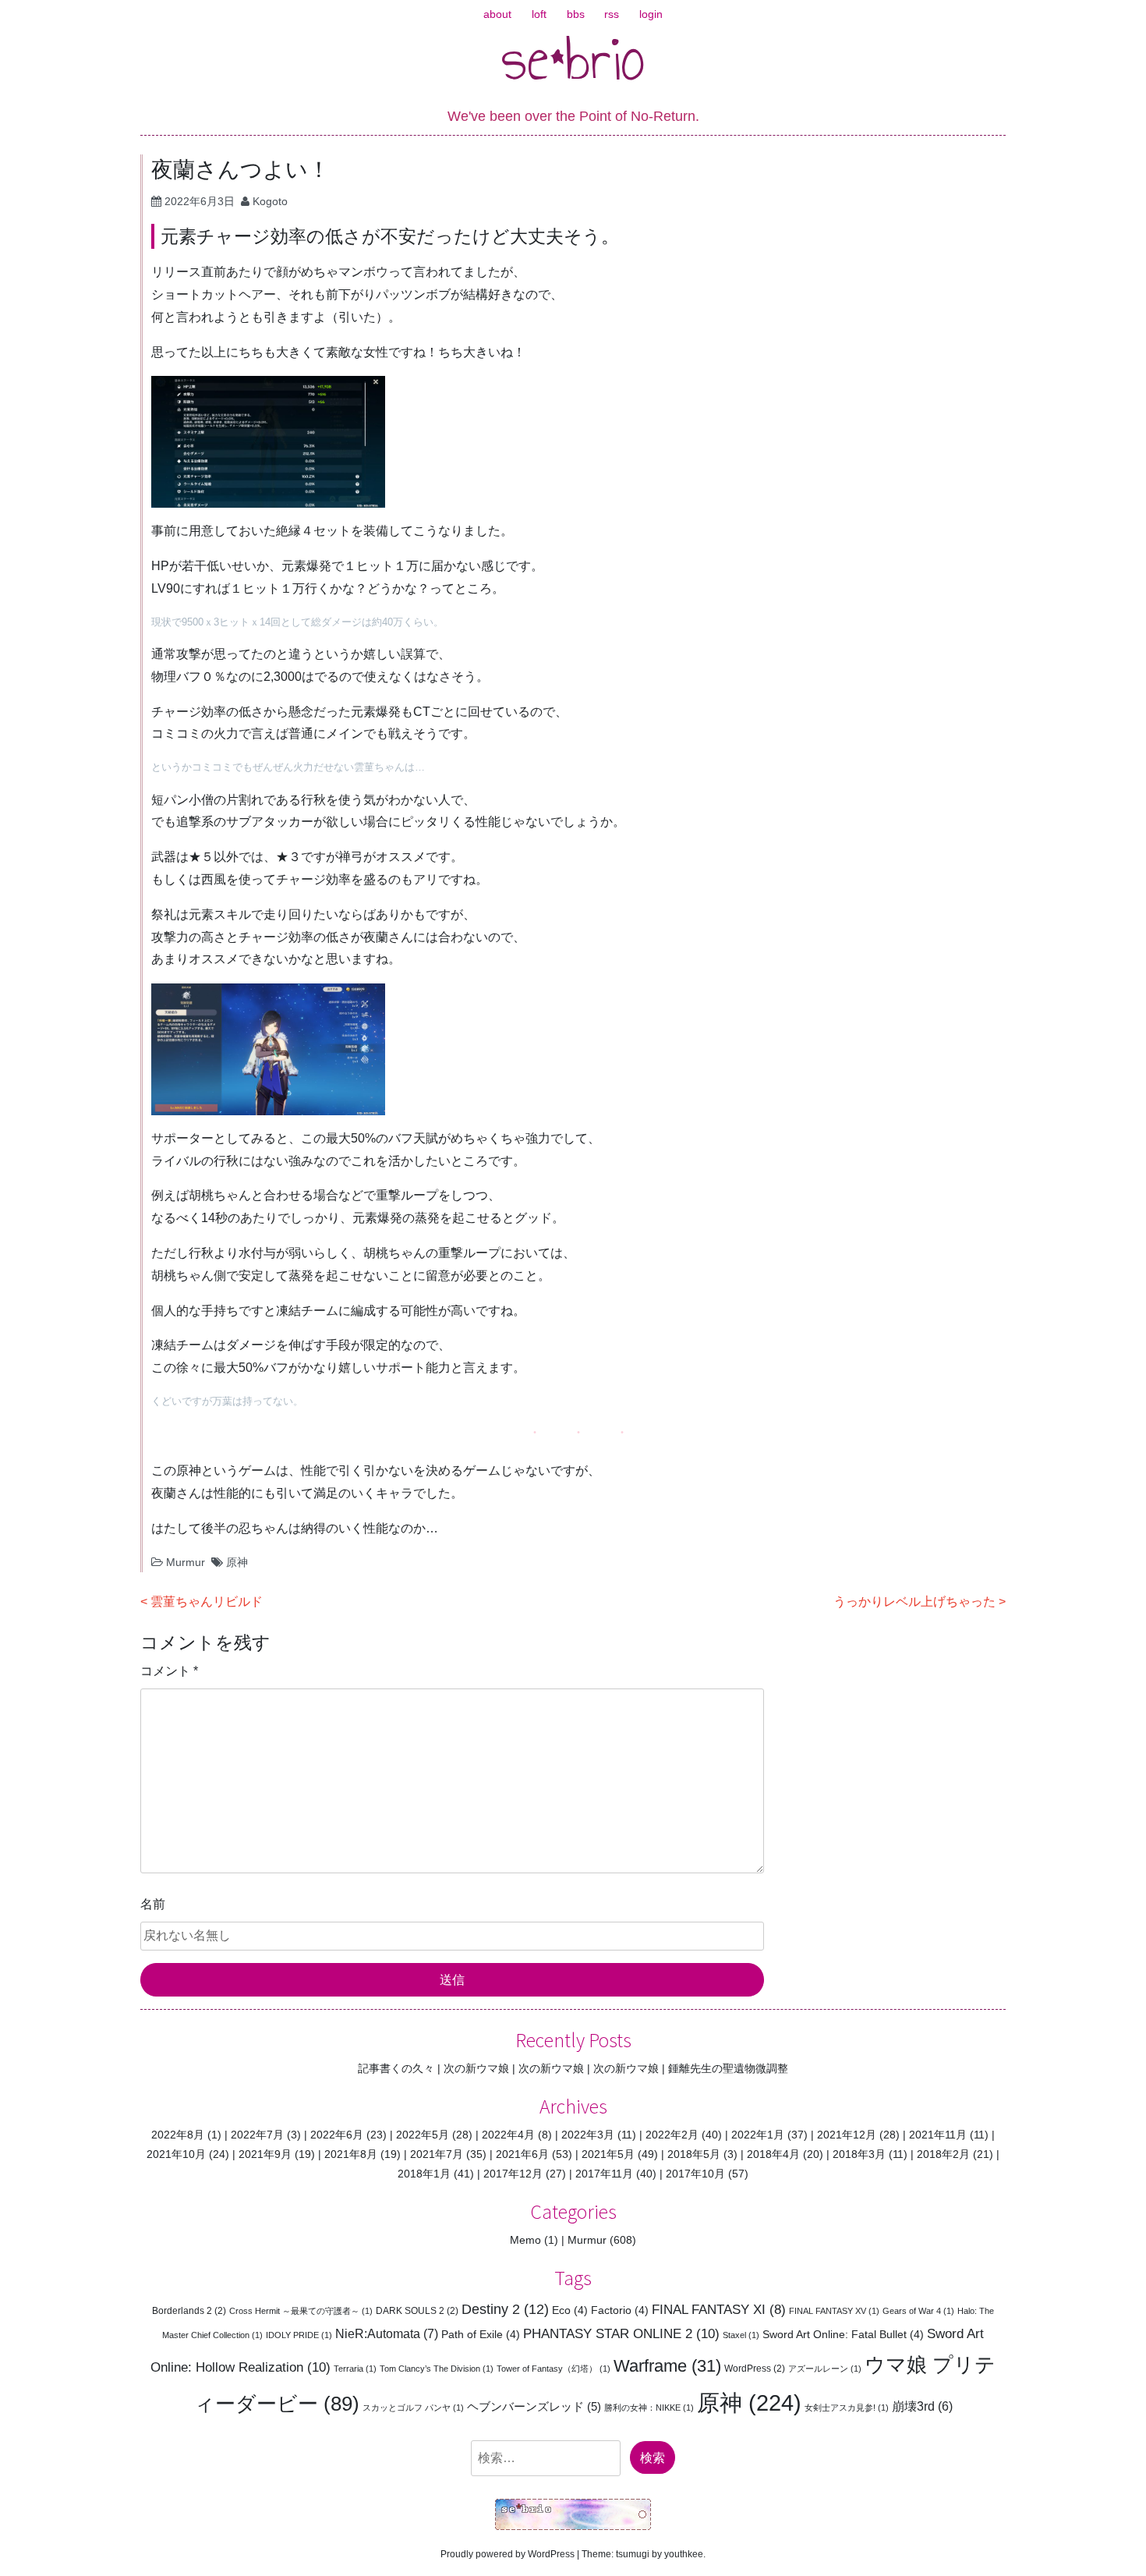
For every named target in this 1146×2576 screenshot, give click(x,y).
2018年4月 (773, 2154)
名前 (153, 1904)
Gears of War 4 (918, 2311)
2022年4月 (508, 2135)
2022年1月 (758, 2135)
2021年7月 (437, 2154)
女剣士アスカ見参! (847, 2408)
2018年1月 (424, 2174)
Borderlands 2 (189, 2311)
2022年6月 (337, 2135)
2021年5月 (608, 2154)
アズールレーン (825, 2369)
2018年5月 (694, 2154)
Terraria (355, 2369)
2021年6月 (522, 2154)
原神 (237, 1562)
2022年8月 (178, 2135)
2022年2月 (672, 2135)
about (497, 14)
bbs (576, 14)
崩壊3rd (922, 2406)
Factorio (620, 2310)
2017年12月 (513, 2174)
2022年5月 (423, 2135)
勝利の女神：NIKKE (649, 2408)
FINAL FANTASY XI (719, 2310)
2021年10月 (176, 2154)
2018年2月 (943, 2154)
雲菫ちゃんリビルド (207, 1602)
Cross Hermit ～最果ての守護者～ (301, 2311)
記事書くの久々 (396, 2068)
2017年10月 (695, 2174)
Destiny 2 (505, 2309)
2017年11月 (604, 2174)
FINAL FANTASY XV (834, 2311)
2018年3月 (859, 2154)
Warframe (667, 2366)
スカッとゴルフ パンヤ (413, 2408)
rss (612, 14)
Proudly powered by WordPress (508, 2554)
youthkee (684, 2554)
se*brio (573, 58)
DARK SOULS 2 (417, 2311)
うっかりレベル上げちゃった (914, 1602)
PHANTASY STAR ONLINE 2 (621, 2333)
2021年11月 (938, 2135)
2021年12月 (847, 2135)
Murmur (186, 1562)
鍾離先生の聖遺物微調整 (728, 2068)
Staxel (741, 2335)
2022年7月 (257, 2135)
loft (539, 14)
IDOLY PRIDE (299, 2335)
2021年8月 (351, 2154)
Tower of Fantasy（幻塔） (554, 2369)
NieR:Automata (387, 2333)
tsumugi (633, 2554)
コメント (169, 1671)
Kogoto (270, 201)
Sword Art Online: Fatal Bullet (843, 2334)
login (651, 14)
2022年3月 (588, 2135)
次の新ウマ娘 (476, 2068)
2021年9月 (265, 2154)
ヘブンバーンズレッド (534, 2406)
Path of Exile (481, 2334)
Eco (570, 2310)
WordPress (755, 2369)
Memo (525, 2240)
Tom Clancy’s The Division (437, 2369)
